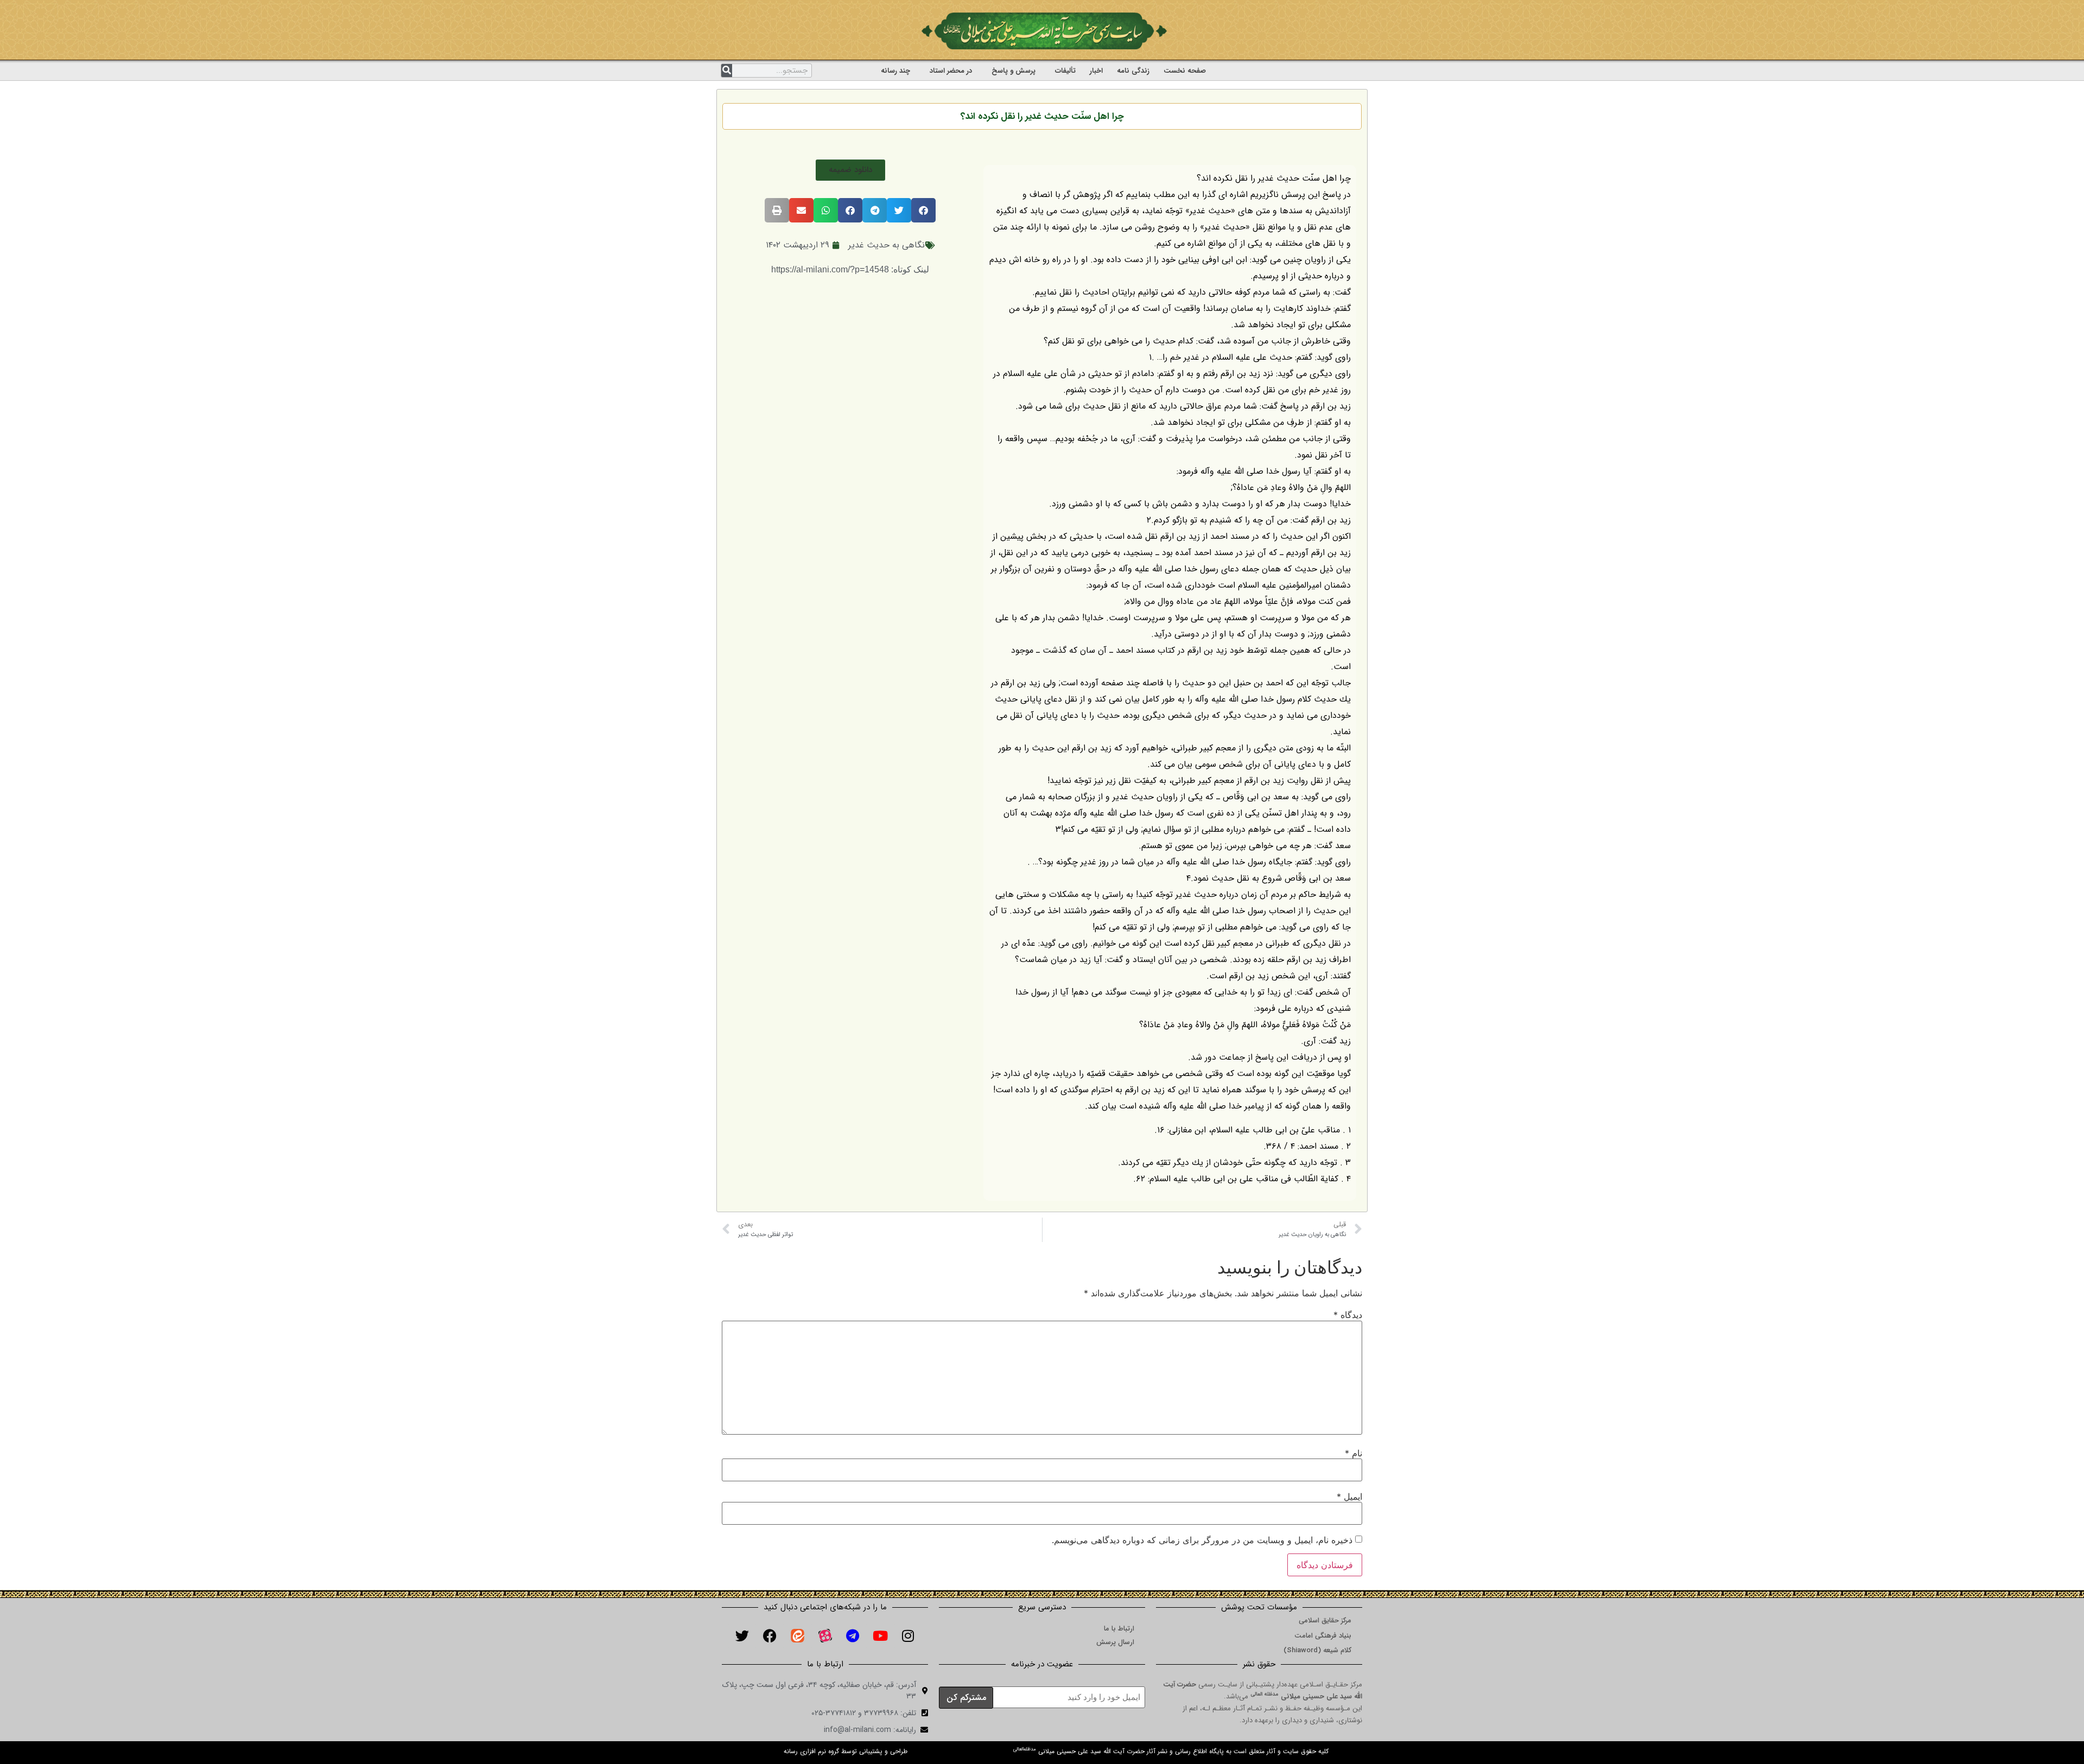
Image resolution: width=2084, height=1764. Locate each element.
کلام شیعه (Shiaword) (1317, 1650)
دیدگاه (1348, 1315)
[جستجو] (727, 71)
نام (1354, 1453)
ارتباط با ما (1119, 1629)
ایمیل (1349, 1496)
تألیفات (1065, 71)
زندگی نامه (1133, 71)
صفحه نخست (1185, 71)
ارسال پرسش (1115, 1642)
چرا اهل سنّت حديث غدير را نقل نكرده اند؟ (1042, 116)
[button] (850, 170)
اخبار (1096, 71)
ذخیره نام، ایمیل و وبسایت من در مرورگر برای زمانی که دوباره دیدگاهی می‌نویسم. (1202, 1540)
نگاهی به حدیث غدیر (887, 245)
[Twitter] (742, 1636)
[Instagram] (908, 1636)
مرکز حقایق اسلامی (1325, 1620)
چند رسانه (895, 71)
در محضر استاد (951, 71)
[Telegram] (853, 1636)
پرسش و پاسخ (1014, 71)
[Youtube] (880, 1636)
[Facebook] (770, 1636)
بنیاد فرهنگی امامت (1323, 1636)
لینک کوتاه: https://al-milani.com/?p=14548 (850, 269)
